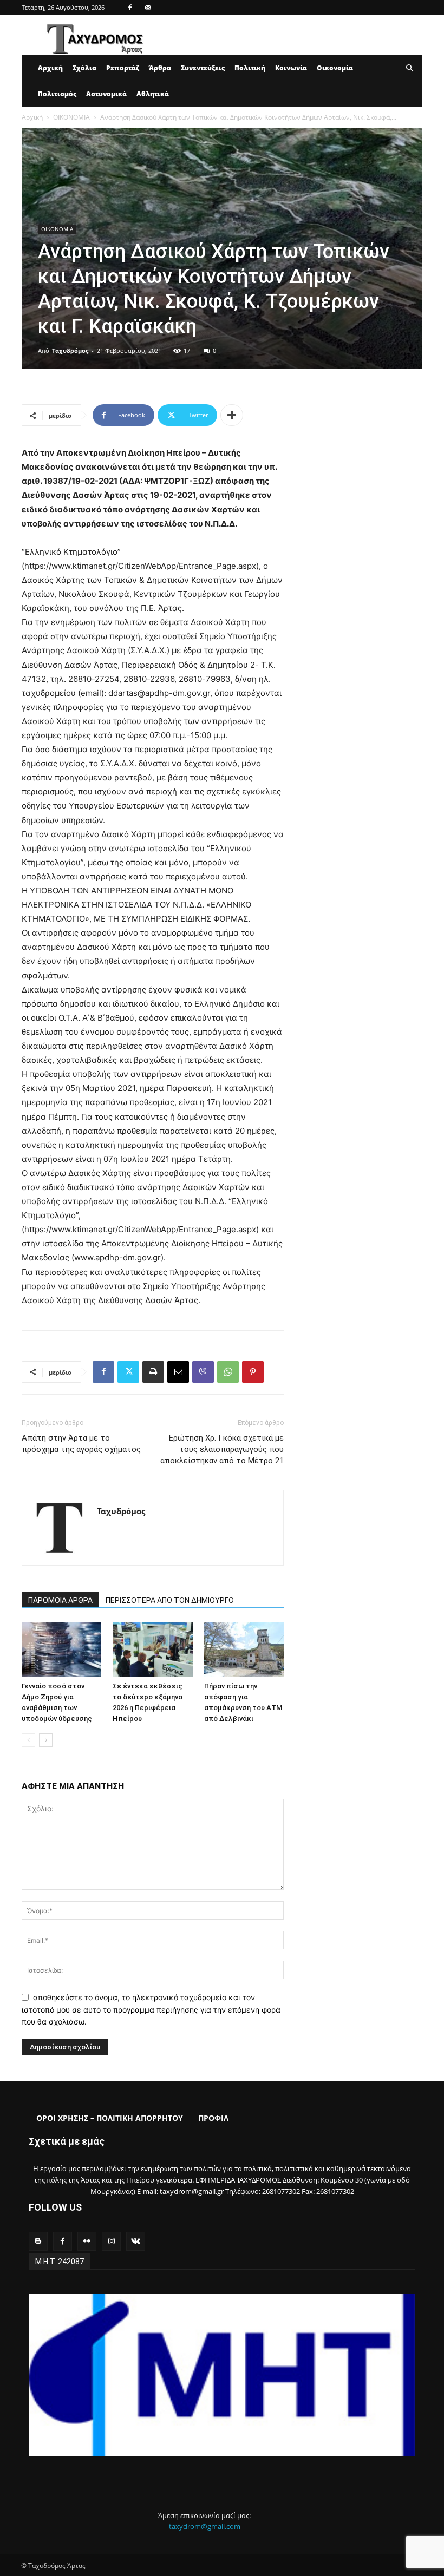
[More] (232, 415)
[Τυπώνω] (153, 1372)
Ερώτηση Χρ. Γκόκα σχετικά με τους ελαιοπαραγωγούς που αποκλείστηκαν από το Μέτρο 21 (222, 1449)
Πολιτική (250, 68)
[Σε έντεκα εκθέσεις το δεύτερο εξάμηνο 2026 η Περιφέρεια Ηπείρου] (152, 1650)
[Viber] (203, 1372)
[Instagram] (111, 2241)
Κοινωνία (291, 68)
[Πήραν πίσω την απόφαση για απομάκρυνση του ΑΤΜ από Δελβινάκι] (244, 1650)
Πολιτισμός (57, 94)
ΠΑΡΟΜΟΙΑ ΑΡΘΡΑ (60, 1600)
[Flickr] (87, 2241)
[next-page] (46, 1740)
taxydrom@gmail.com (205, 2526)
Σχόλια (84, 68)
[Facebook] (130, 8)
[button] (409, 68)
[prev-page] (28, 1740)
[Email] (178, 1372)
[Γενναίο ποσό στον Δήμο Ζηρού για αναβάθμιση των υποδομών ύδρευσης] (61, 1650)
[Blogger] (38, 2241)
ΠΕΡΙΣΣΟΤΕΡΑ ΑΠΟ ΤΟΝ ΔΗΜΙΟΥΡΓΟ (170, 1600)
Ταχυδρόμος (70, 350)
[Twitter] (128, 1372)
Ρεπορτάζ (123, 68)
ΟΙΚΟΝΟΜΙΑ (71, 117)
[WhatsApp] (228, 1372)
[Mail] (148, 8)
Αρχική (50, 68)
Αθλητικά (153, 94)
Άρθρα (160, 68)
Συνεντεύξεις (203, 68)
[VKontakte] (136, 2241)
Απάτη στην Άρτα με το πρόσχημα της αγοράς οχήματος (81, 1444)
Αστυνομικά (106, 94)
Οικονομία (335, 68)
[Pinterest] (253, 1372)
